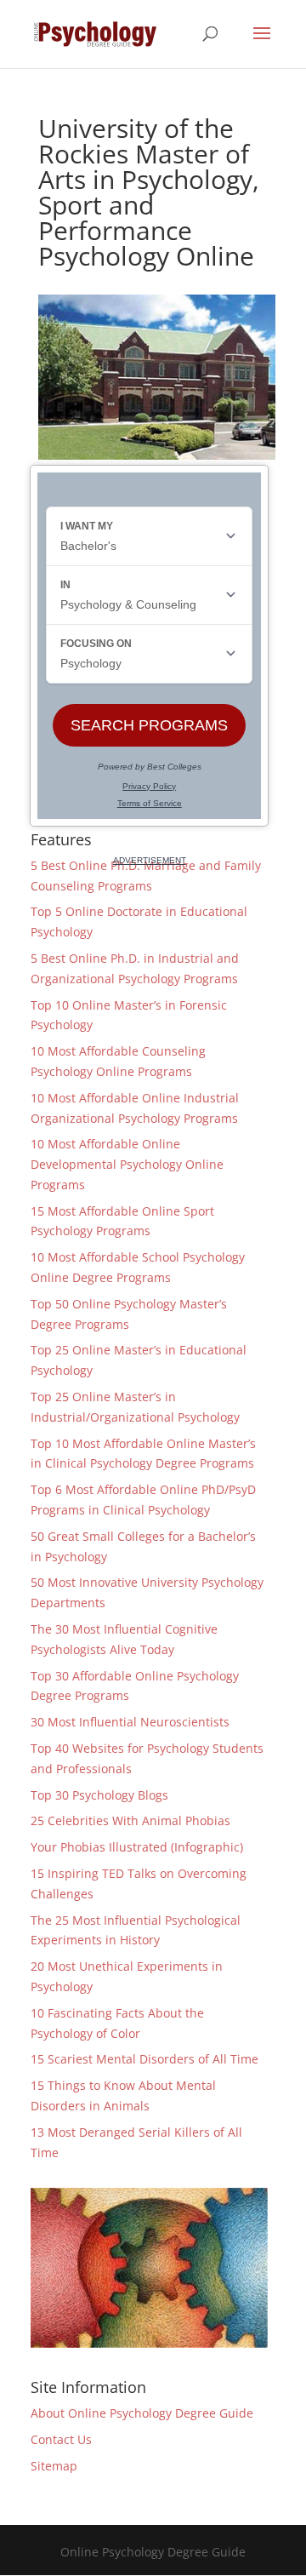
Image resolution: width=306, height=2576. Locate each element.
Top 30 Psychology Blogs (99, 1795)
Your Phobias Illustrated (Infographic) (137, 1847)
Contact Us (61, 2439)
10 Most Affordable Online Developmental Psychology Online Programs (127, 1164)
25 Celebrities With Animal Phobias (130, 1820)
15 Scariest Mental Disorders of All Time (144, 2059)
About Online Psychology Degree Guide (142, 2413)
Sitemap (54, 2466)
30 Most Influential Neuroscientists (130, 1722)
